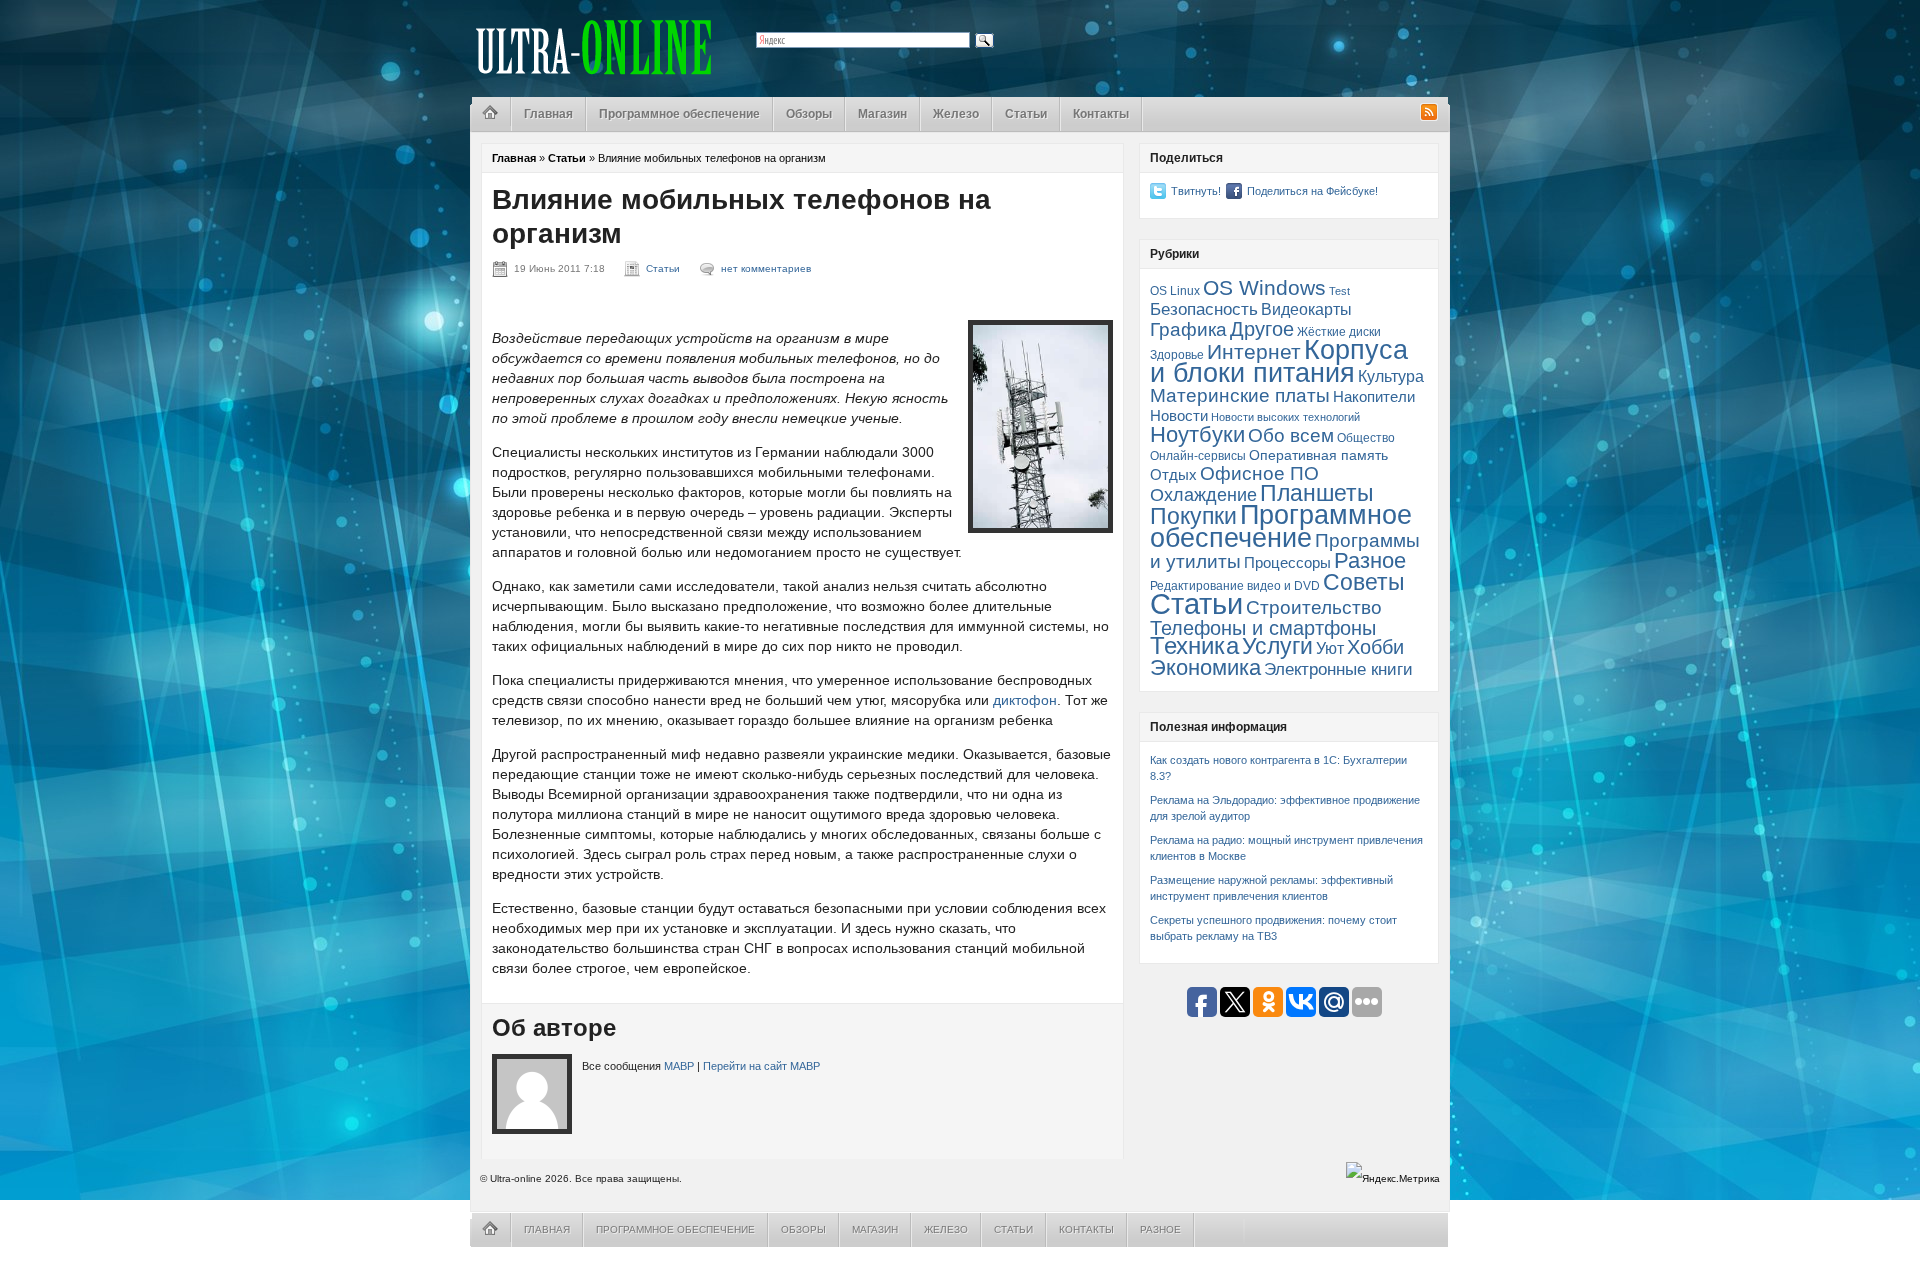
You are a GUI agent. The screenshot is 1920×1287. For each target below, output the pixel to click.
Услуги (1277, 646)
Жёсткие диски (1339, 332)
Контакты (1101, 114)
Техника (1194, 646)
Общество (1366, 438)
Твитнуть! (1196, 191)
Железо (956, 114)
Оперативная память (1318, 455)
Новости (1179, 416)
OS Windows (1264, 287)
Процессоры (1287, 563)
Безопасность (1204, 309)
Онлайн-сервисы (1198, 456)
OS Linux (1175, 291)
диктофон (1025, 700)
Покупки (1193, 516)
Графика (1188, 329)
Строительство (1314, 607)
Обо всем (1291, 435)
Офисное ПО (1259, 473)
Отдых (1173, 475)
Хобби (1375, 647)
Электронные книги (1338, 669)
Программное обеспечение (679, 114)
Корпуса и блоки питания (1279, 361)
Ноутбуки (1197, 434)
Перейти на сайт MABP (761, 1066)
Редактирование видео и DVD (1235, 586)
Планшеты (1317, 493)
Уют (1330, 648)
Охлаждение (1203, 495)
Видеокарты (1306, 309)
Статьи (1026, 114)
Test (1339, 291)
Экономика (1205, 667)
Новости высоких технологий (1285, 417)
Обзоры (809, 114)
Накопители (1374, 397)
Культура (1391, 376)
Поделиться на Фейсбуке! (1312, 191)
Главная (548, 114)
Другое (1262, 329)
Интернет (1254, 351)
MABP (679, 1066)
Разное (1370, 560)
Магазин (882, 114)
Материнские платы (1240, 395)
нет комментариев (766, 268)
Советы (1364, 582)
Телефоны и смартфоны (1263, 628)
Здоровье (1177, 355)
